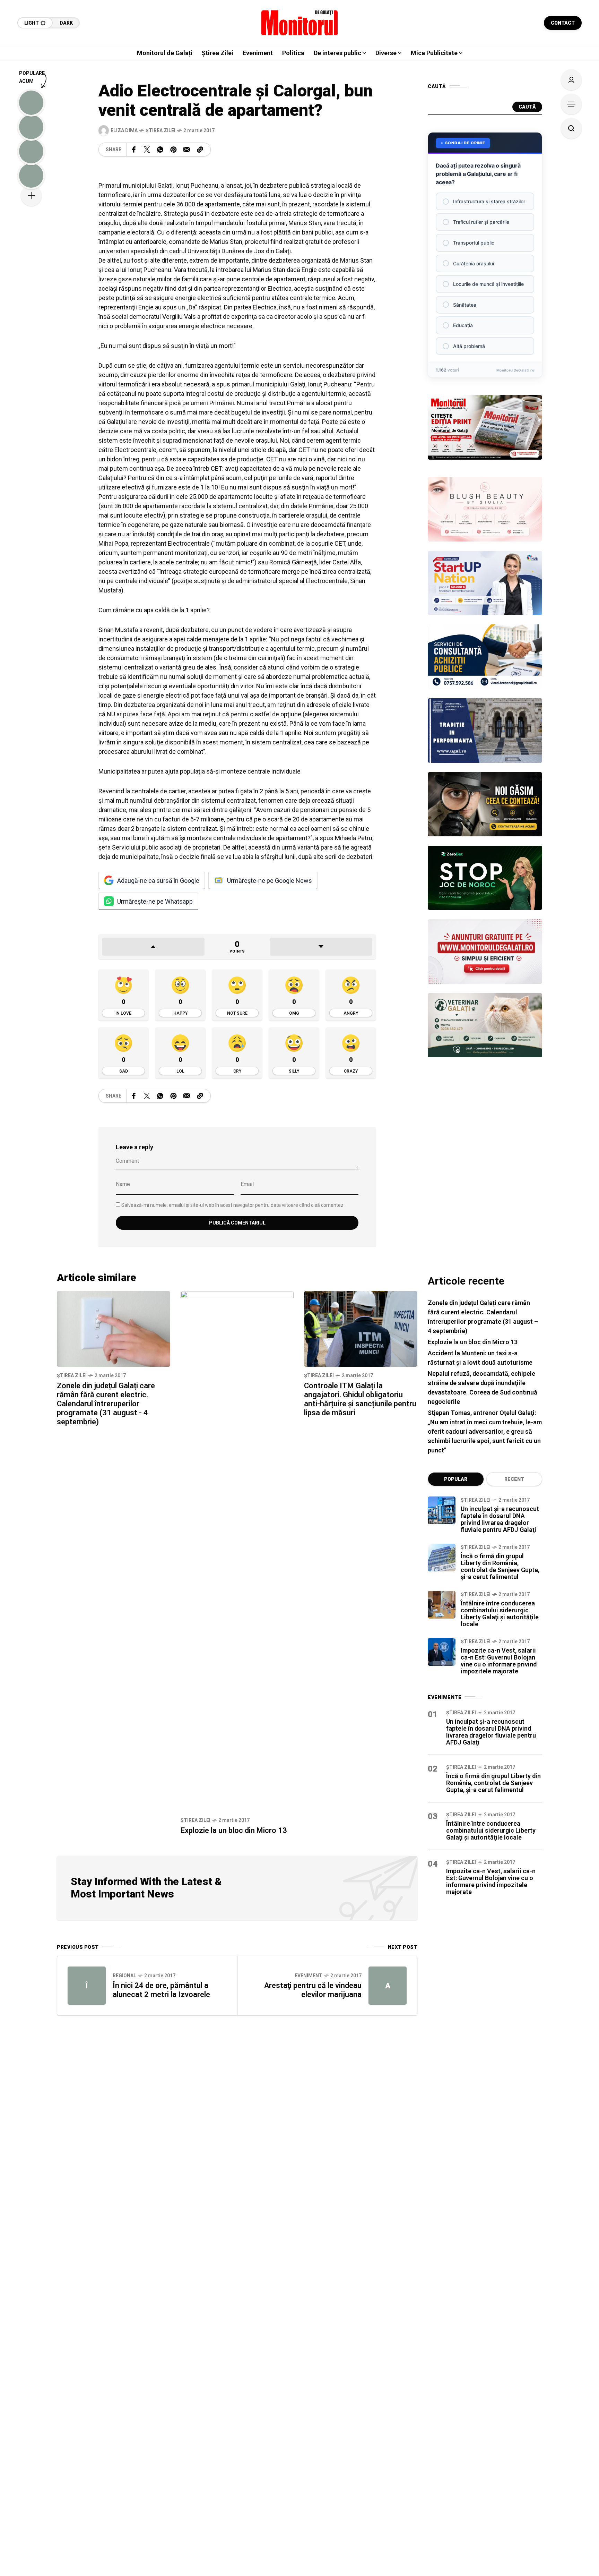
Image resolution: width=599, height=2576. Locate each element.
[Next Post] (388, 1986)
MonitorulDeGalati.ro (515, 370)
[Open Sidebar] (571, 104)
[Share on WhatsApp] (160, 150)
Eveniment (309, 1976)
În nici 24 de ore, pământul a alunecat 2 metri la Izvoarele (161, 1990)
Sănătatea (465, 305)
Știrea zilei (160, 130)
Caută (527, 107)
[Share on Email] (187, 150)
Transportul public (474, 243)
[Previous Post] (87, 1986)
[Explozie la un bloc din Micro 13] (237, 1551)
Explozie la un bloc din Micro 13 (234, 1830)
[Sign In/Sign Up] (571, 80)
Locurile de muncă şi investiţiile (488, 284)
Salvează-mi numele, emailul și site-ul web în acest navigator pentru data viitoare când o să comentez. (233, 1205)
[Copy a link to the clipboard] (200, 150)
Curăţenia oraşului (474, 263)
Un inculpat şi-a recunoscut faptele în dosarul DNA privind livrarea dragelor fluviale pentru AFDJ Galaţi (500, 1519)
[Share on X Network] (147, 150)
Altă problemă (469, 346)
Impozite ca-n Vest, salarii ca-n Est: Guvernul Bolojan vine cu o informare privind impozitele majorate (499, 1661)
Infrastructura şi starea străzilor (489, 201)
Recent (514, 1479)
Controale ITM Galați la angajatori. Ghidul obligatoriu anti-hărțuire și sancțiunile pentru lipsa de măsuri (360, 1399)
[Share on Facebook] (134, 150)
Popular (456, 1479)
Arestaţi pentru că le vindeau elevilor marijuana (313, 1990)
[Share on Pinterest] (173, 150)
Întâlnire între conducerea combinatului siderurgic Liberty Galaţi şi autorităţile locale (500, 1614)
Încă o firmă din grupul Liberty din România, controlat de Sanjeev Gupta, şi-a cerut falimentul (500, 1566)
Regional (124, 1976)
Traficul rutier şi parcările (481, 222)
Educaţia (463, 325)
